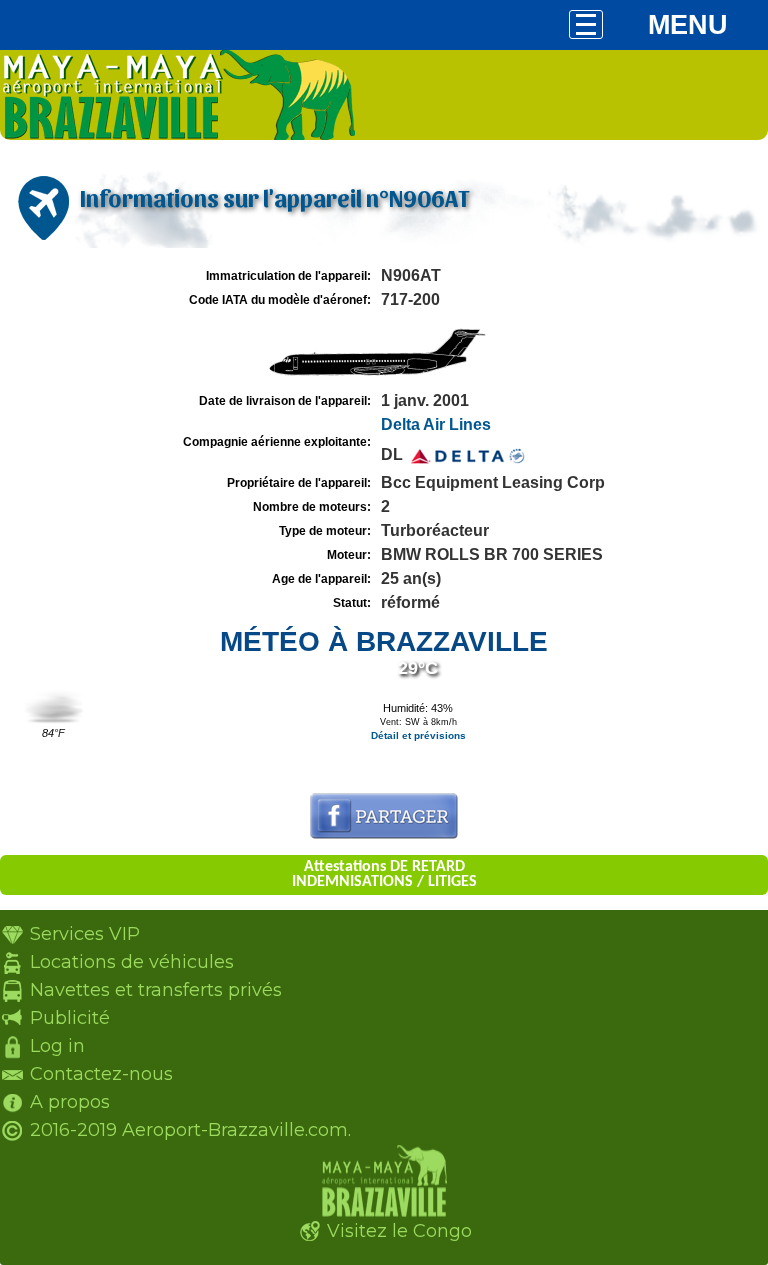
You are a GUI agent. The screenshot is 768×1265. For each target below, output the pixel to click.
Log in (57, 1046)
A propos (70, 1102)
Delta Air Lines (436, 424)
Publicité (70, 1018)
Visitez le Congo (399, 1231)
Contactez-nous (101, 1074)
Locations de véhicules (132, 962)
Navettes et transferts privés (156, 990)
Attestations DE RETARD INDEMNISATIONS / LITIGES (384, 874)
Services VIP (85, 934)
